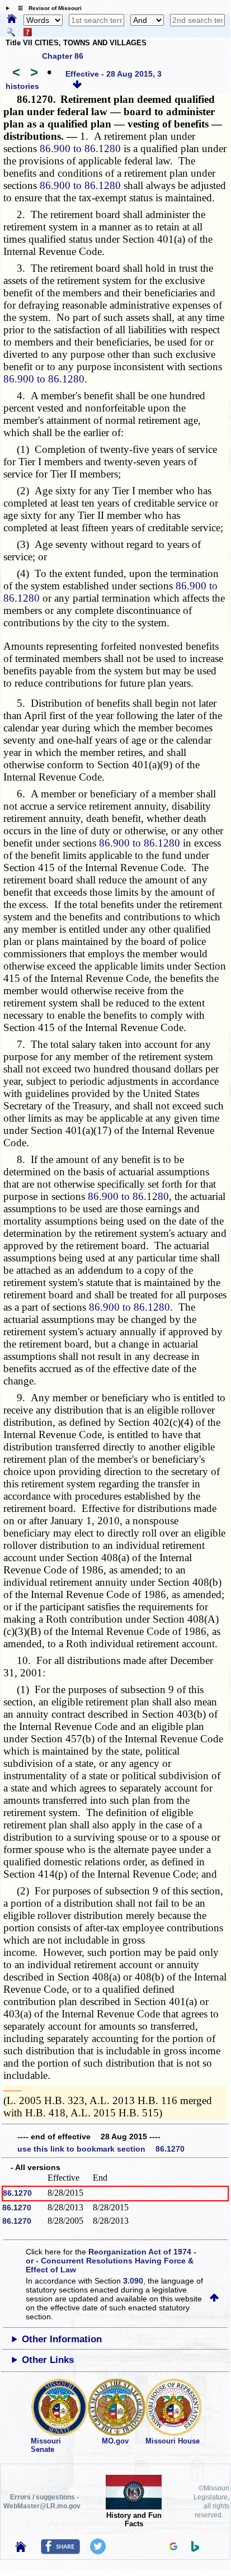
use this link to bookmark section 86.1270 (101, 2149)
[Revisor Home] (21, 2549)
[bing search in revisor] (195, 2549)
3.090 (133, 2281)
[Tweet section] (98, 2551)
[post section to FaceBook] (60, 2551)
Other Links (48, 2360)
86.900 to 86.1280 (80, 148)
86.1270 (17, 2193)
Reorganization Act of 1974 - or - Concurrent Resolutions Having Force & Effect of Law (111, 2261)
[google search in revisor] (173, 2547)
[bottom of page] (77, 86)
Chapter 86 (63, 56)
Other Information (62, 2339)
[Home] (12, 20)
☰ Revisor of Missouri (47, 8)
